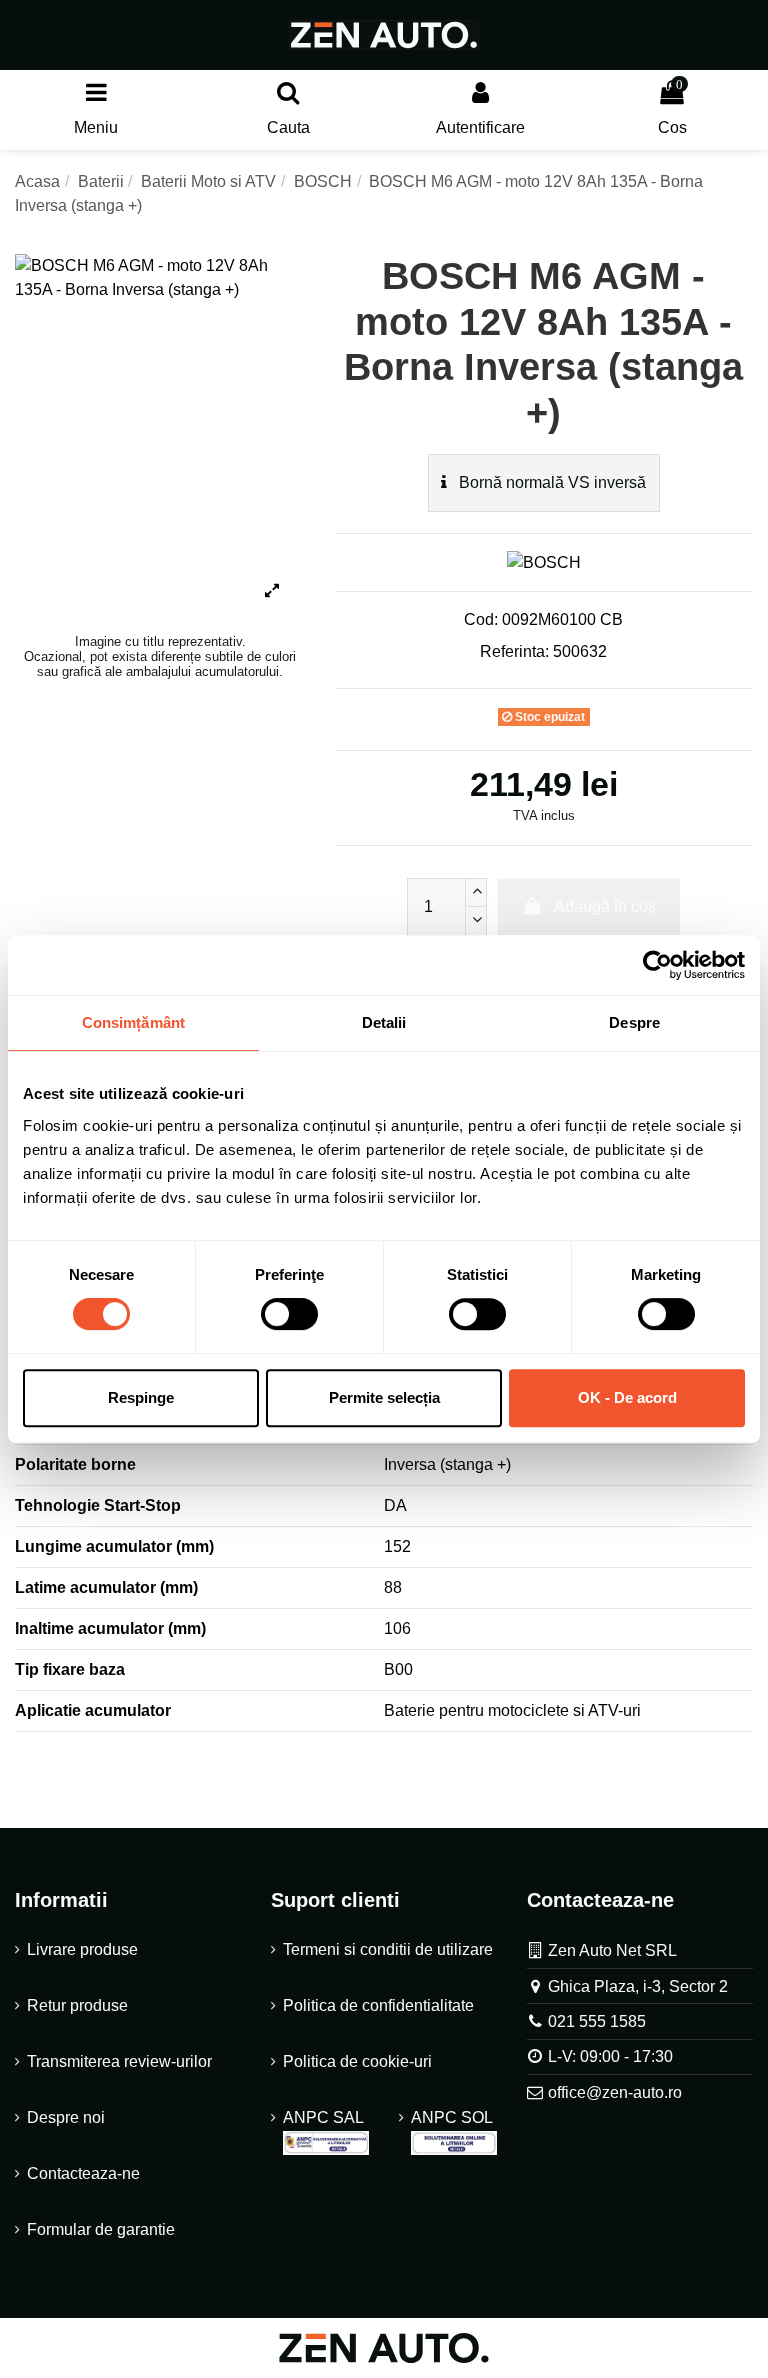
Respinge (141, 1397)
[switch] (289, 1314)
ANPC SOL (451, 2117)
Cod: (481, 619)
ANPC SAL (323, 2117)
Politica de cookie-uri (357, 2061)
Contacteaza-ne (83, 2173)
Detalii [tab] (384, 1022)
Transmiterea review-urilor (119, 2061)
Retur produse (77, 2005)
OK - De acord (627, 1397)
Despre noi (66, 2117)
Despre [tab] (634, 1022)
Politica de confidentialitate (378, 2005)
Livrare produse (82, 1949)
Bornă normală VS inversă (550, 482)
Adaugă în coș (605, 906)
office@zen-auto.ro (615, 2092)
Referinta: (514, 651)
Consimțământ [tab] (133, 1022)
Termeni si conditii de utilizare (388, 1949)
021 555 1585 (597, 2021)
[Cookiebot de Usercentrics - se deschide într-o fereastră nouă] (657, 965)
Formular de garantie (101, 2229)
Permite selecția (384, 1397)
